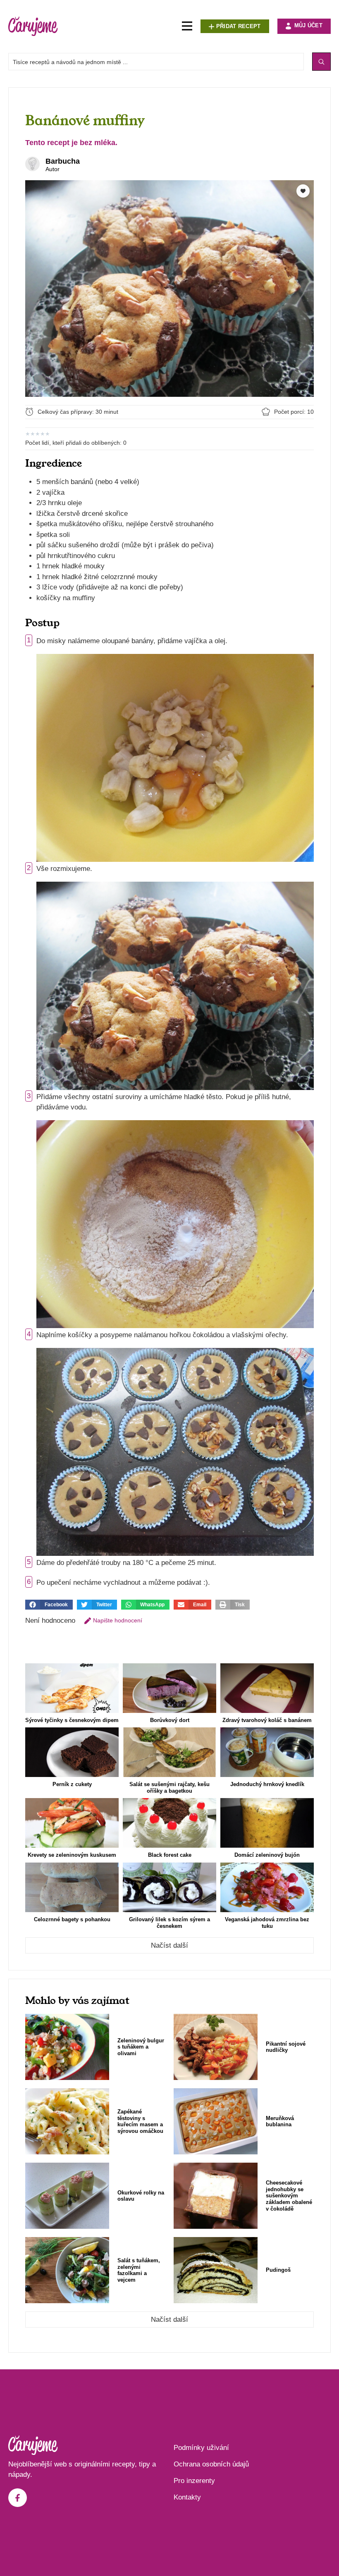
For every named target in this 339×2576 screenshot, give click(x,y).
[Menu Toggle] (187, 26)
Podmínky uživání (201, 2448)
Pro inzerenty (194, 2481)
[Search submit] (321, 62)
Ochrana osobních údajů (211, 2464)
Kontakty (187, 2497)
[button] (49, 1605)
